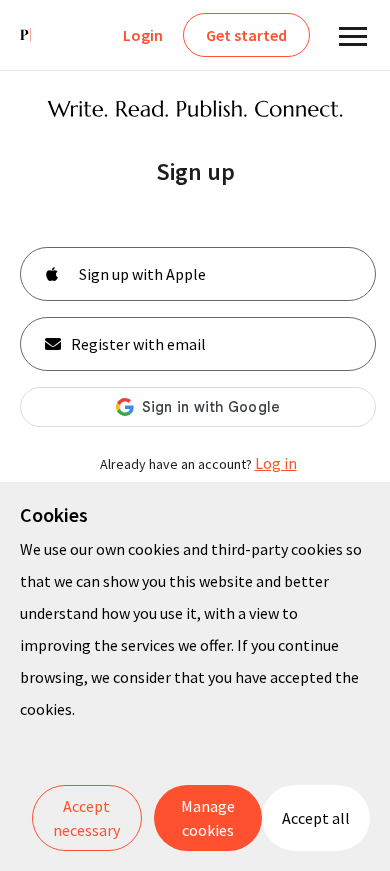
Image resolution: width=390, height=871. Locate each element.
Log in (276, 463)
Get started (246, 35)
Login (143, 35)
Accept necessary (86, 818)
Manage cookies (208, 818)
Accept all (316, 818)
